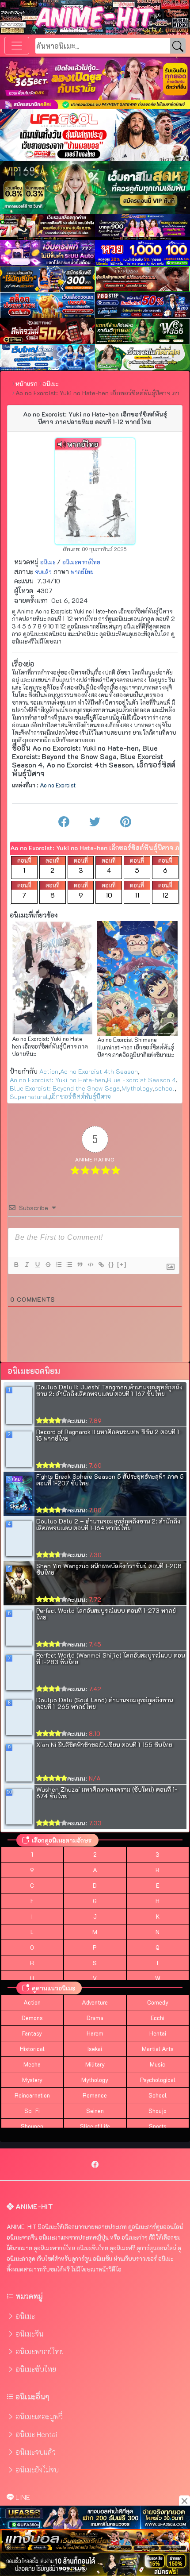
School (158, 2095)
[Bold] (16, 1265)
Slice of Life (95, 2126)
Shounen (32, 2126)
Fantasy (32, 2033)
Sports (158, 2126)
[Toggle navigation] (17, 46)
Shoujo (158, 2111)
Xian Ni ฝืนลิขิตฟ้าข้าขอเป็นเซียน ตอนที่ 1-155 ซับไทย (104, 1745)
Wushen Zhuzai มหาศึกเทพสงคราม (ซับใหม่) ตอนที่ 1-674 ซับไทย (107, 1793)
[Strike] (48, 1265)
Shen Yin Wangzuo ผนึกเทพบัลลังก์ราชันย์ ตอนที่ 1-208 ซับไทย (109, 1569)
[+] (122, 1264)
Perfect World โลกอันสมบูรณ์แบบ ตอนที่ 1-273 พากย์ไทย (106, 1614)
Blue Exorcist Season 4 (141, 1080)
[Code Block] (90, 1265)
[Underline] (37, 1265)
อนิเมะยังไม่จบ (37, 2470)
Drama (95, 2018)
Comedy (158, 2002)
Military (95, 2064)
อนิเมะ (48, 562)
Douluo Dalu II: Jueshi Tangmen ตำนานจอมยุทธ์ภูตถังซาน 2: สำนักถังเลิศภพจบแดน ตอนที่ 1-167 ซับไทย (109, 1390)
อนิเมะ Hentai (36, 2434)
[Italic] (27, 1265)
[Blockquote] (80, 1265)
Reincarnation (32, 2095)
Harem (95, 2033)
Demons (32, 2018)
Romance (95, 2095)
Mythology (137, 1088)
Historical (32, 2049)
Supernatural (29, 1097)
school (165, 1088)
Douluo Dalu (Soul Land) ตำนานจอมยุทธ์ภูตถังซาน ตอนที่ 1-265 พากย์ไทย (104, 1703)
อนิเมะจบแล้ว (36, 2452)
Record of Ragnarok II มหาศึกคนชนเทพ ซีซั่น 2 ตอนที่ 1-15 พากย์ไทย (109, 1435)
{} (111, 1264)
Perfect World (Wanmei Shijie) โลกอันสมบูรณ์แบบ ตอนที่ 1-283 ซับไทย (110, 1658)
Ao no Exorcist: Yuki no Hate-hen (57, 1080)
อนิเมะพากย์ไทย (81, 562)
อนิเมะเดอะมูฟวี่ (39, 2416)
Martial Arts (158, 2049)
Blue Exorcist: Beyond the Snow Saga (65, 1088)
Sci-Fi (32, 2111)
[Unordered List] (69, 1265)
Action (49, 1071)
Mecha (32, 2064)
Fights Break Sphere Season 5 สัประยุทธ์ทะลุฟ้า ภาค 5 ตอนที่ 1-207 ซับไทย (110, 1480)
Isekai (95, 2049)
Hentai (158, 2033)
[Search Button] (178, 46)
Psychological (158, 2080)
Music (158, 2064)
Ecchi (158, 2018)
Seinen (95, 2111)
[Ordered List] (58, 1265)
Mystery (32, 2080)
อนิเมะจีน (30, 2334)
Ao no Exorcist (58, 785)
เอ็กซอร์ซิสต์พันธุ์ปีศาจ (80, 1097)
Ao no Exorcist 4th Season (99, 1071)
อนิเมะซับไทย (36, 2369)
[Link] (101, 1265)
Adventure (95, 2002)
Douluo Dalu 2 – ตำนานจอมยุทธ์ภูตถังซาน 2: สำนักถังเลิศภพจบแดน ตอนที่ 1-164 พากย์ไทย (108, 1524)
